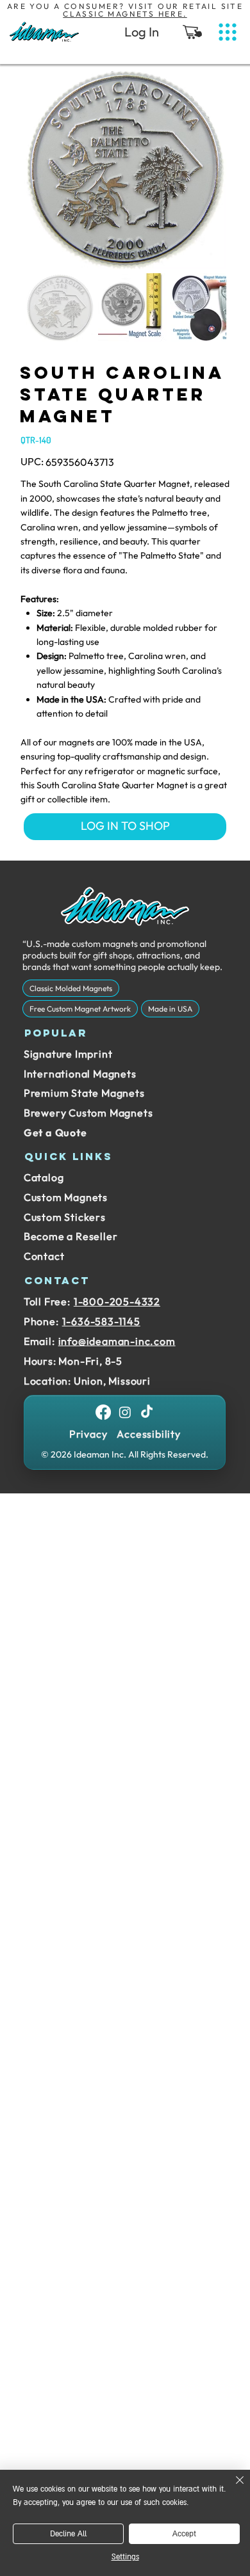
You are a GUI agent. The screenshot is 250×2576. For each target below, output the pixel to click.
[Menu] (228, 32)
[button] (192, 32)
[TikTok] (147, 1412)
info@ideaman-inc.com (117, 1341)
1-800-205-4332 (117, 1301)
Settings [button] (125, 2557)
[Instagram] (125, 1412)
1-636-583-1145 (101, 1321)
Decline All (68, 2534)
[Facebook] (103, 1412)
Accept (184, 2534)
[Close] (232, 2488)
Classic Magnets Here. (125, 14)
